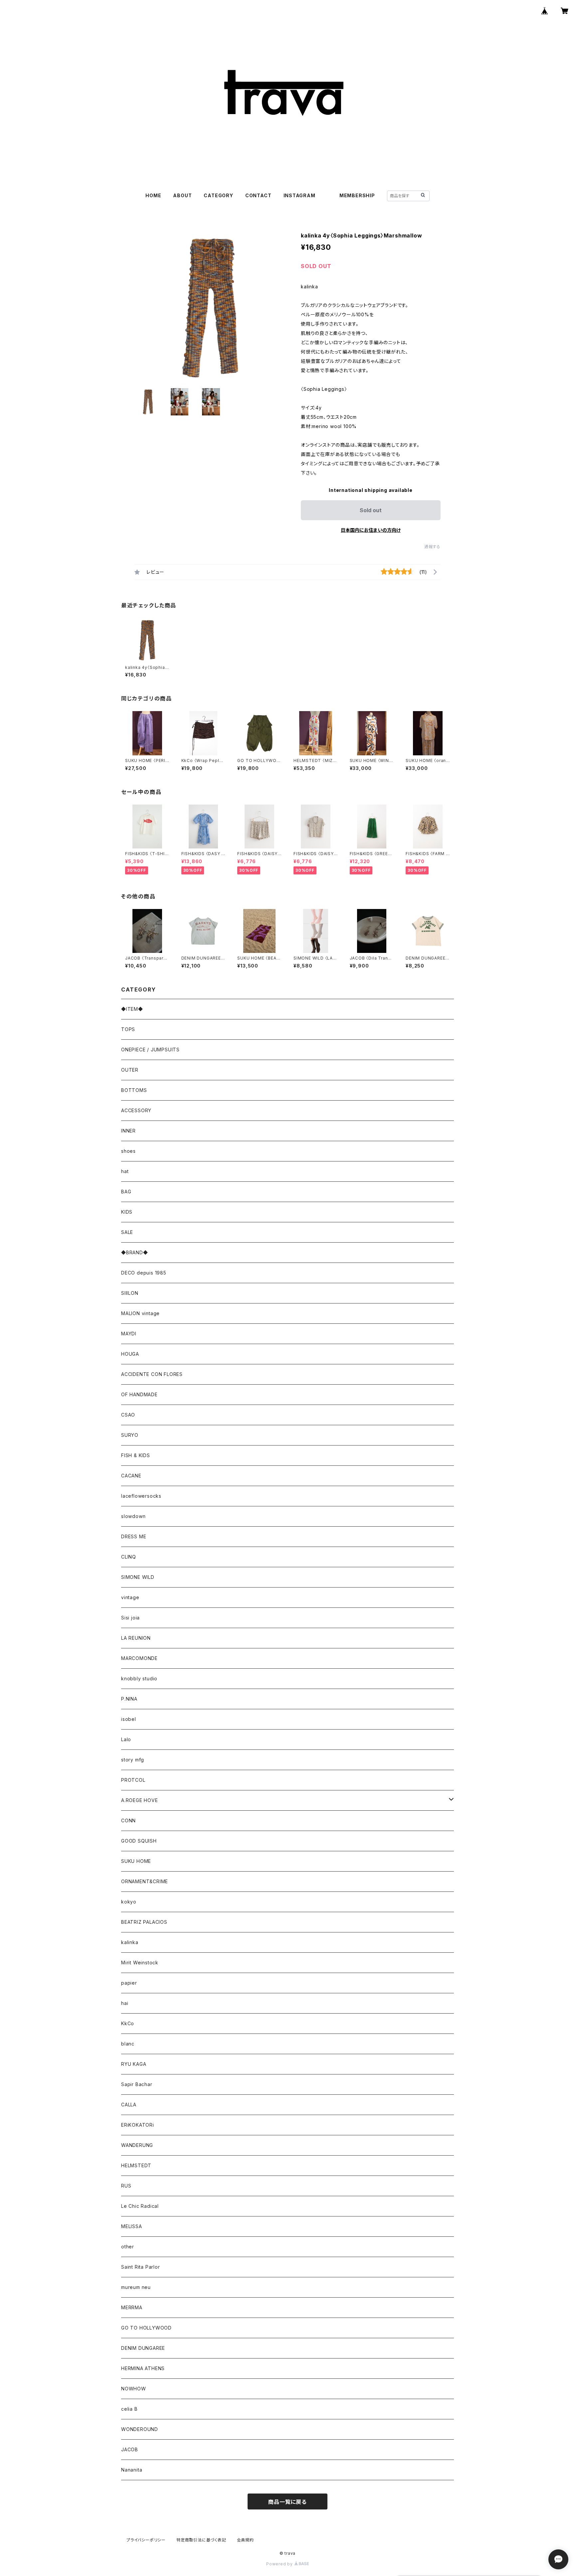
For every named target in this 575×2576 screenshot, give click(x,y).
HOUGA (130, 1354)
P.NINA (129, 1699)
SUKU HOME (136, 1861)
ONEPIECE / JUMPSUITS (150, 1050)
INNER (128, 1131)
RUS (126, 2186)
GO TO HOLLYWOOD (146, 2328)
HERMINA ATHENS (143, 2368)
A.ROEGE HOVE (140, 1800)
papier (129, 1983)
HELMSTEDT (136, 2165)
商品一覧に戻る (287, 2502)
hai (125, 2003)
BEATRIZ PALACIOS (147, 1922)
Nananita (132, 2470)
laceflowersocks (141, 1496)
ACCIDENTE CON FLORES (152, 1374)
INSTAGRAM (299, 195)
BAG (126, 1192)
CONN (128, 1820)
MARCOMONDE (139, 1658)
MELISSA (132, 2226)
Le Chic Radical (140, 2206)
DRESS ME (134, 1536)
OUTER (130, 1070)
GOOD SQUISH (139, 1841)
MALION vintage (140, 1313)
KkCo (128, 2023)
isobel (129, 1719)
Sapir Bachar (137, 2084)
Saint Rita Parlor (141, 2267)
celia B (129, 2409)
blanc (128, 2044)
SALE (127, 1232)
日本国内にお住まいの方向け (371, 530)
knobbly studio (139, 1678)
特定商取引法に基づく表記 (201, 2540)
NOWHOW (134, 2389)
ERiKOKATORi (138, 2125)
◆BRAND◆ (135, 1252)
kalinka (130, 1942)
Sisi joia (130, 1618)
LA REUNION (136, 1638)
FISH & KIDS (136, 1455)
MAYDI (129, 1334)
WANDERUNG (137, 2145)
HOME (153, 195)
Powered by (280, 2564)
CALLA (129, 2105)
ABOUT (182, 195)
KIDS (127, 1212)
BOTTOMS (134, 1090)
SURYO (130, 1435)
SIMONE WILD (138, 1577)
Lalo (126, 1739)
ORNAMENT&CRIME (145, 1881)
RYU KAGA (134, 2064)
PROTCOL (133, 1780)
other (128, 2247)
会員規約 (245, 2540)
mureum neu (136, 2287)
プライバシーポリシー (146, 2540)
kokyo (129, 1902)
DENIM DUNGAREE (143, 2348)
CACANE (131, 1476)
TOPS (128, 1029)
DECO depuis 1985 (144, 1273)
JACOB (130, 2449)
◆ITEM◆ (132, 1009)
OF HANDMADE (139, 1394)
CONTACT (258, 195)
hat (125, 1171)
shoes (128, 1151)
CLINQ (129, 1557)
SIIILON (130, 1293)
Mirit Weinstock (140, 1963)
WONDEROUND (140, 2429)
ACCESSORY (136, 1110)
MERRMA (132, 2307)
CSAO (128, 1415)
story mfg (133, 1760)
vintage (130, 1597)
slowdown (133, 1516)
